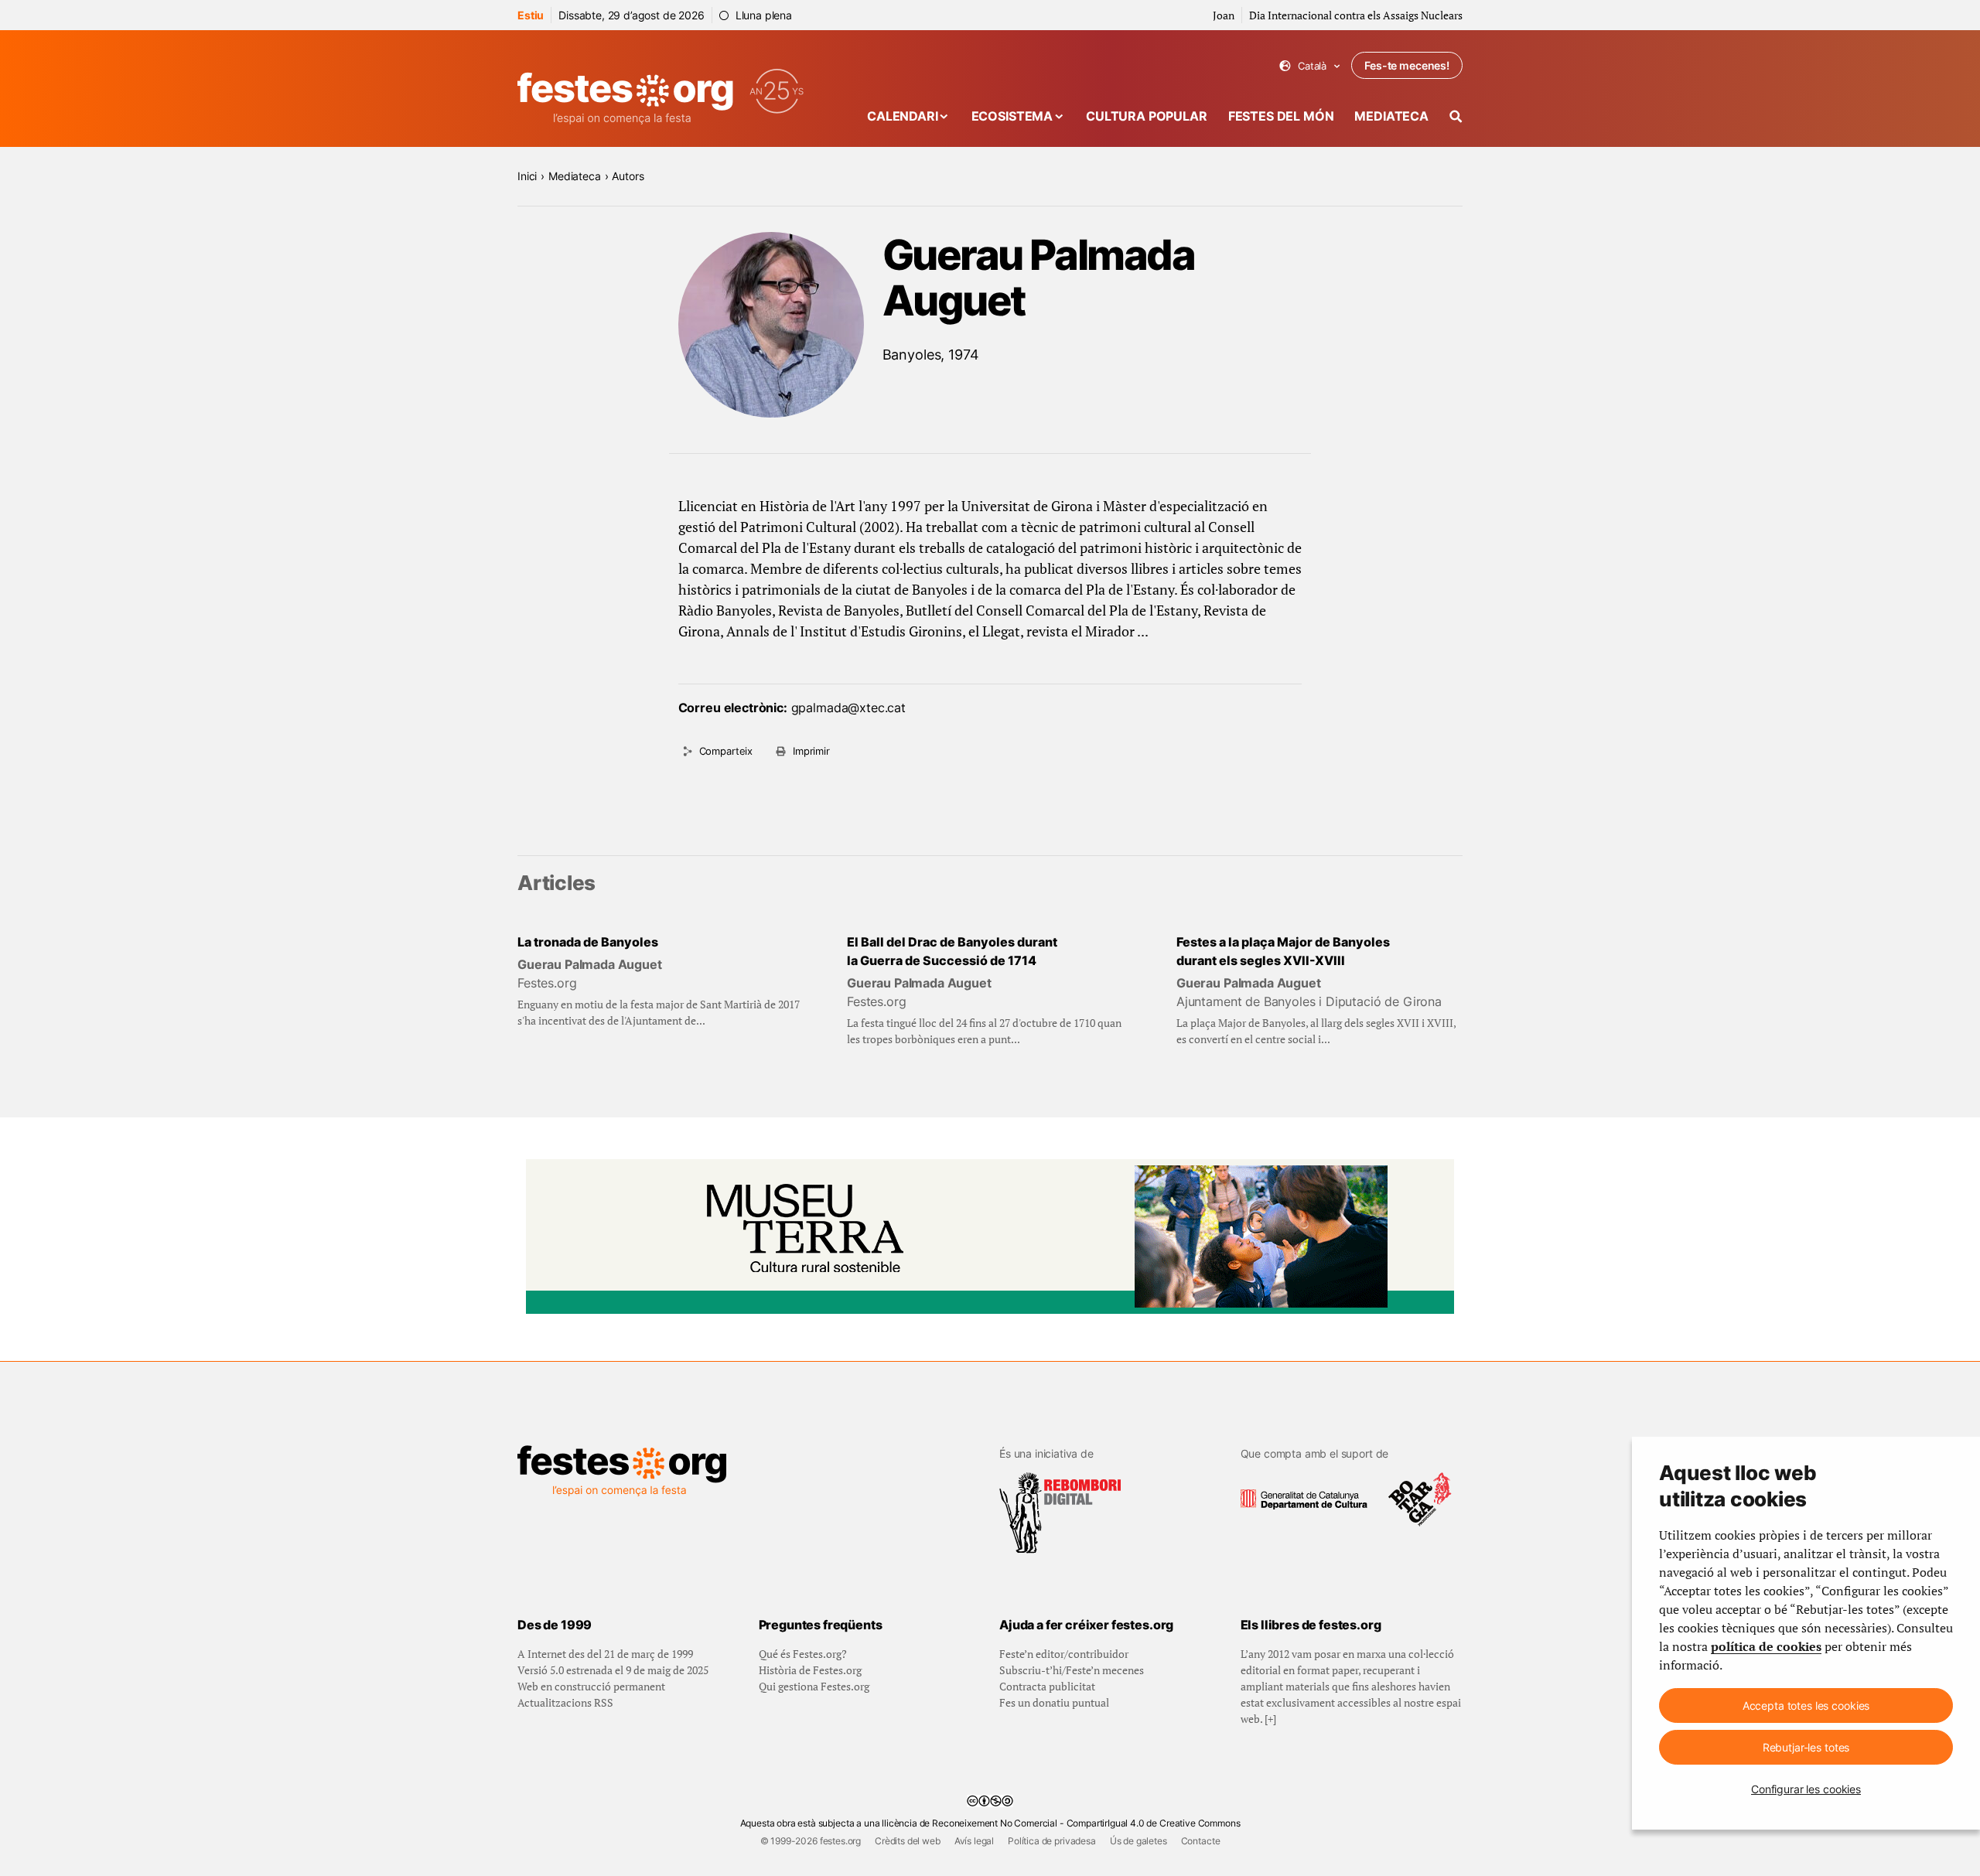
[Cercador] (1456, 116)
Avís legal (974, 1841)
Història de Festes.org (810, 1670)
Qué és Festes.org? (803, 1654)
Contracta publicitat (1047, 1686)
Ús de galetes (1138, 1841)
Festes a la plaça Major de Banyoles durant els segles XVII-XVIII (1283, 951)
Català (1310, 66)
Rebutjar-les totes (1806, 1747)
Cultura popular (1147, 116)
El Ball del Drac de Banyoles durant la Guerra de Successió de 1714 (952, 951)
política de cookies (1766, 1646)
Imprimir (811, 751)
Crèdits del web (908, 1841)
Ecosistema (1012, 116)
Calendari (903, 116)
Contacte (1201, 1841)
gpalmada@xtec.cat (848, 708)
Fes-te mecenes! (1407, 65)
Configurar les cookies (1806, 1789)
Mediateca (1391, 116)
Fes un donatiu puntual (1054, 1702)
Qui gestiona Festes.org (814, 1686)
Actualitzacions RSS (565, 1702)
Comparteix (726, 751)
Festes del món (1281, 116)
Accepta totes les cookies (1806, 1705)
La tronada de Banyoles (588, 942)
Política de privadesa (1052, 1841)
